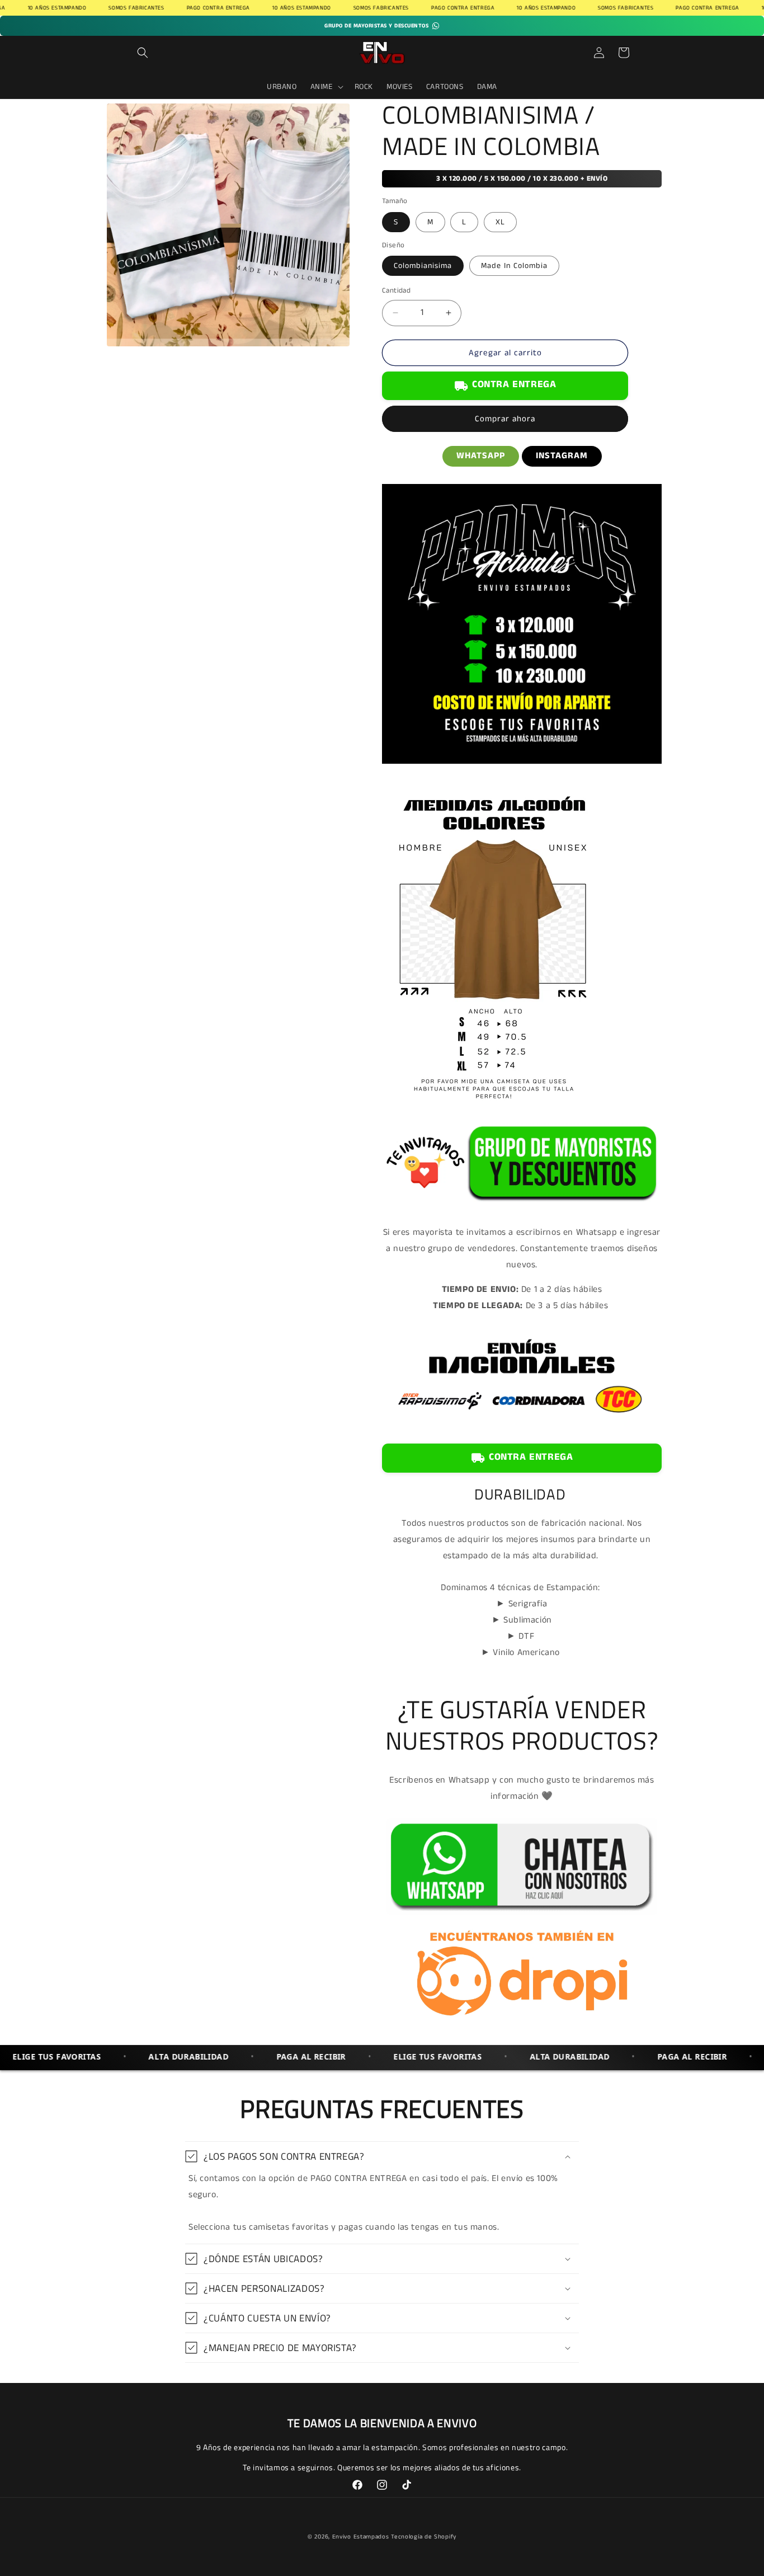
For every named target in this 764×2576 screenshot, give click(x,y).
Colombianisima (423, 266)
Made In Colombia (514, 266)
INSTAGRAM (562, 456)
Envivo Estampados (361, 2537)
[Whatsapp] (522, 1915)
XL (500, 222)
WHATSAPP (481, 456)
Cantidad (396, 291)
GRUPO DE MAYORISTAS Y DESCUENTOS (376, 26)
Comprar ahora (505, 419)
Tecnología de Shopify (424, 2537)
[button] (143, 53)
